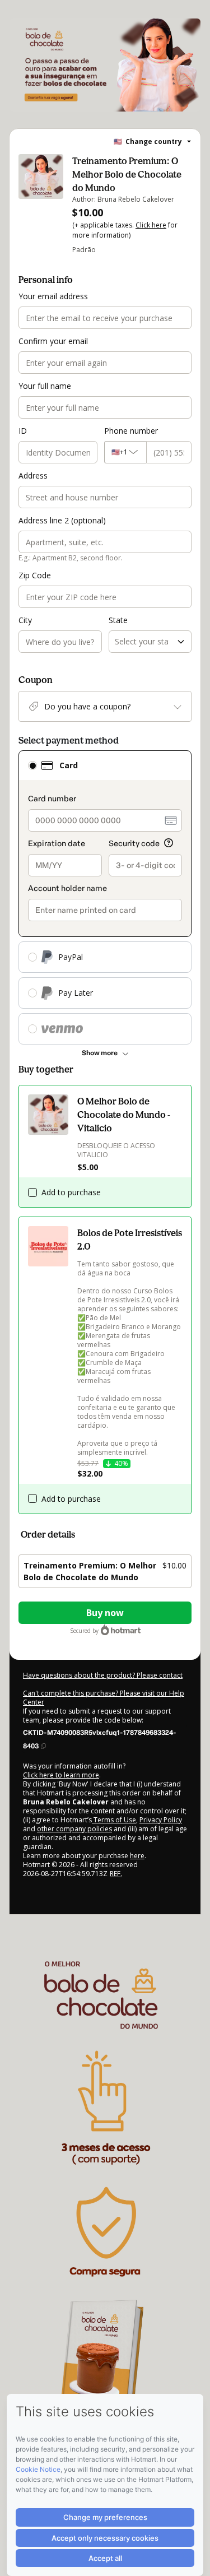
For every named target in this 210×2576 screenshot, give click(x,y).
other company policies (74, 1829)
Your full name (45, 386)
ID (23, 431)
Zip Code (35, 575)
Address (33, 475)
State (118, 620)
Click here (151, 225)
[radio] (32, 765)
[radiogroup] (105, 897)
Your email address (53, 296)
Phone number (131, 431)
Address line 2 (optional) (62, 520)
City (25, 620)
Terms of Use (114, 1820)
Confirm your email (53, 341)
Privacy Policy (161, 1820)
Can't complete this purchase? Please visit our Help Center (104, 1698)
